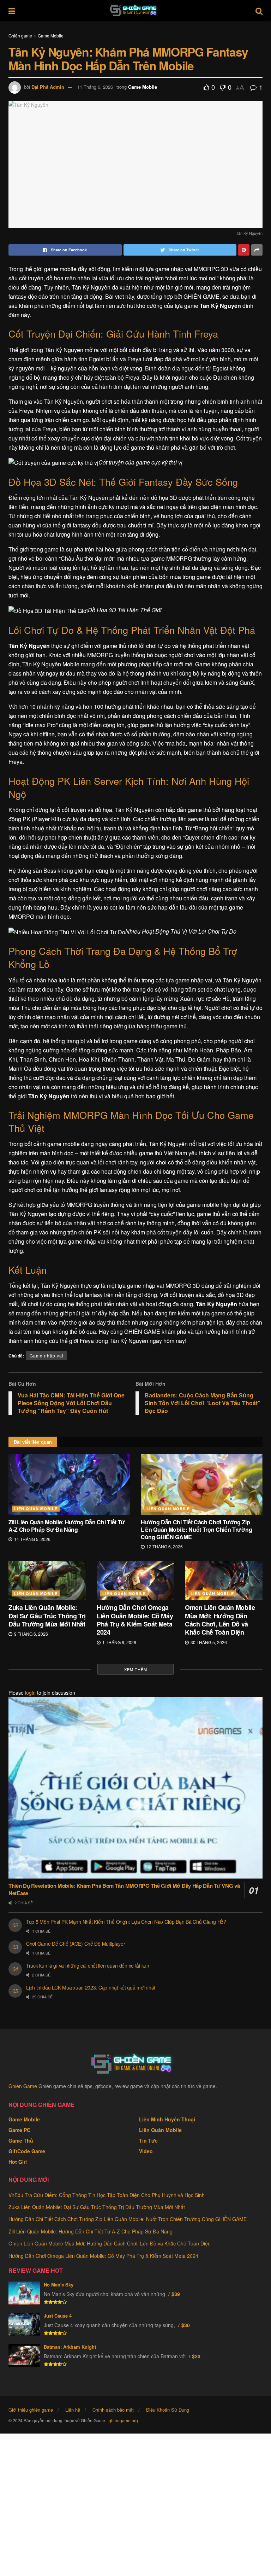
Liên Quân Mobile (36, 1509)
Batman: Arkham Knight (70, 2347)
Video (146, 2151)
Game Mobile (51, 36)
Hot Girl (18, 2162)
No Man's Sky (59, 2285)
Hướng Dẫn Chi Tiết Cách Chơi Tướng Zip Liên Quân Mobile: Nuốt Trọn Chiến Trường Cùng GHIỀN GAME (196, 1529)
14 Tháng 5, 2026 (32, 1539)
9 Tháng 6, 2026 (31, 1634)
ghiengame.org (123, 2420)
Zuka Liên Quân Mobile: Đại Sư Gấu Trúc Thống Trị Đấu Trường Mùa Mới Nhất (47, 1616)
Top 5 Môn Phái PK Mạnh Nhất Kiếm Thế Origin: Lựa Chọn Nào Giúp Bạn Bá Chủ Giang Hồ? (126, 1922)
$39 (176, 2294)
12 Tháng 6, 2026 (164, 1546)
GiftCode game (27, 2151)
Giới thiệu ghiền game (31, 2410)
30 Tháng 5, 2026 (208, 1642)
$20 (196, 2356)
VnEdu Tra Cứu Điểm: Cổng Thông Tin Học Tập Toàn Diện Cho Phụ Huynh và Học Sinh (107, 2195)
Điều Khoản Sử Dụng (168, 2410)
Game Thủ (21, 2140)
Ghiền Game (23, 2086)
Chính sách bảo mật (113, 2410)
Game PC (19, 2130)
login (30, 1693)
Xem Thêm (136, 1669)
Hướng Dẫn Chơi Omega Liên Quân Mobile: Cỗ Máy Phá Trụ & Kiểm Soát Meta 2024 (135, 1620)
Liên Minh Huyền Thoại (167, 2119)
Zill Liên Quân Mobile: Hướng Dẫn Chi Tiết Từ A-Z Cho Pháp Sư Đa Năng (67, 1526)
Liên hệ (73, 2410)
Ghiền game (20, 36)
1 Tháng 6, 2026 (119, 1642)
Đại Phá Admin (48, 87)
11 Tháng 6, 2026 (95, 87)
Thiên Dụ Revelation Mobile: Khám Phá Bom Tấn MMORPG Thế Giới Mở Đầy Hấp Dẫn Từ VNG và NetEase (124, 1889)
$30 (186, 2325)
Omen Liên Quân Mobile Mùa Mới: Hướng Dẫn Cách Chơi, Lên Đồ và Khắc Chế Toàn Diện (220, 1620)
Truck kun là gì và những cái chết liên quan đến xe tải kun (88, 1965)
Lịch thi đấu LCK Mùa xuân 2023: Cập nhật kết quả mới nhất (91, 1987)
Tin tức (148, 2140)
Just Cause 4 (58, 2316)
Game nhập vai (47, 1356)
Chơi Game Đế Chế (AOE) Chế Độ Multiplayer (76, 1944)
